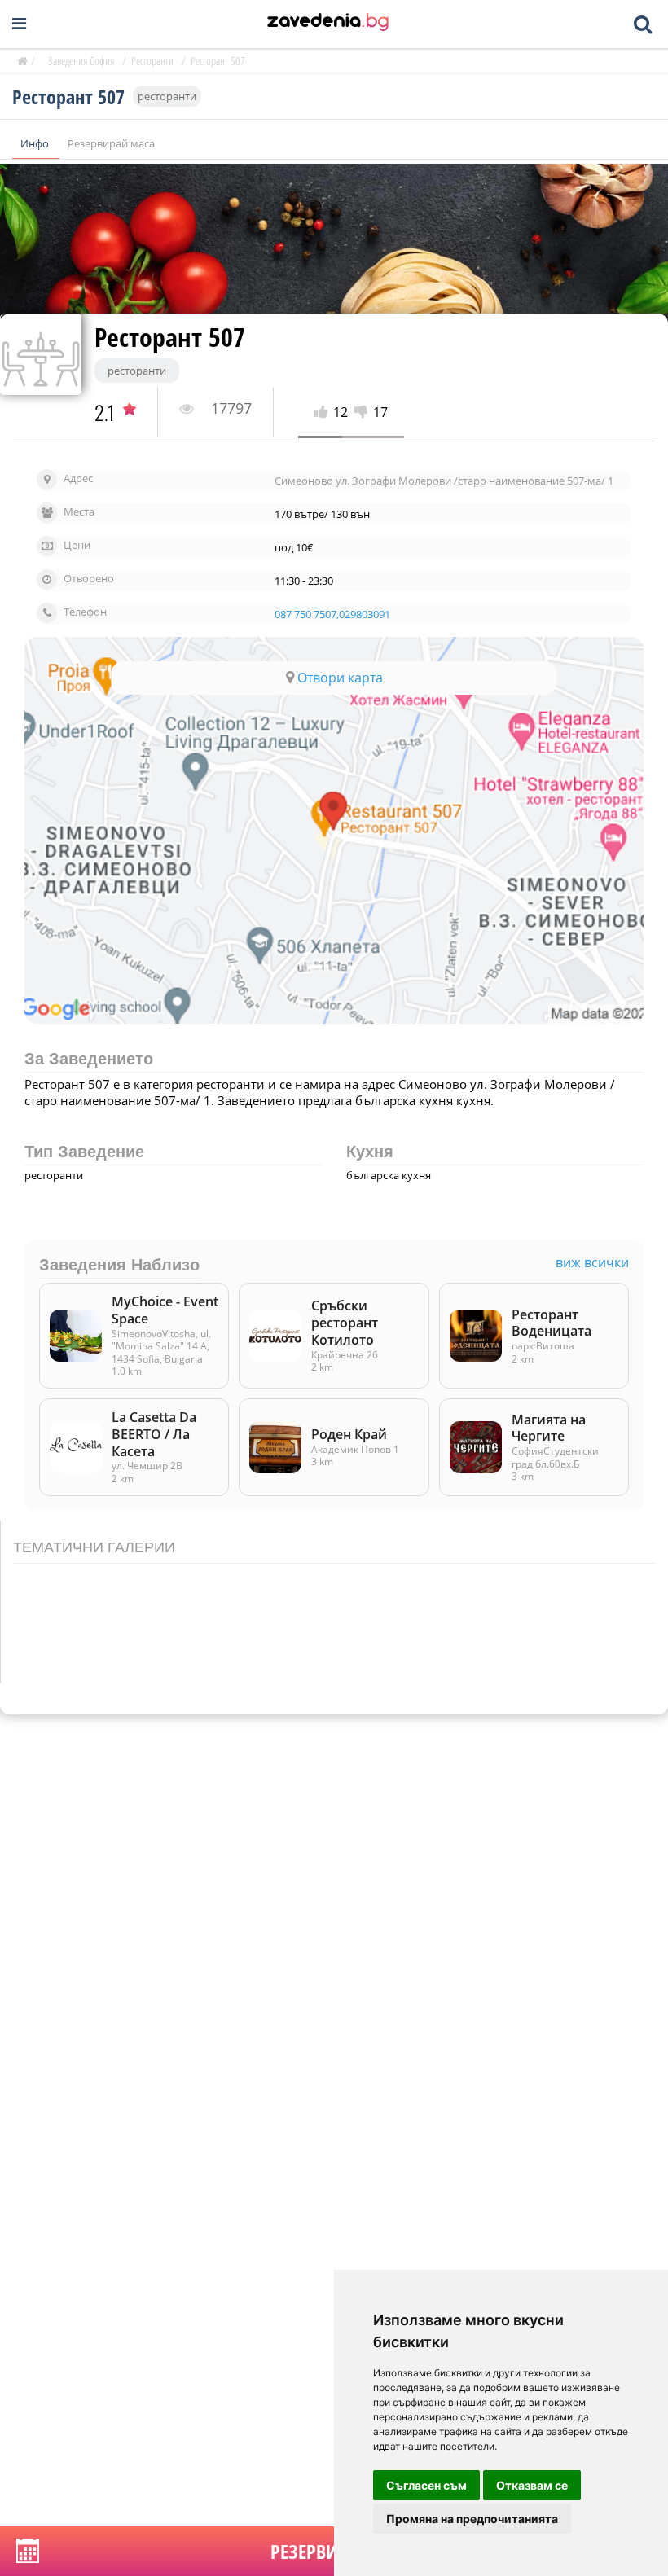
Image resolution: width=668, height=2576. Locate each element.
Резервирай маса (111, 143)
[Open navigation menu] (19, 24)
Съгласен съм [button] (426, 2485)
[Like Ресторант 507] (324, 413)
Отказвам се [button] (532, 2485)
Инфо (36, 143)
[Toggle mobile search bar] (643, 24)
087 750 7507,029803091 (332, 614)
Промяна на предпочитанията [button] (472, 2519)
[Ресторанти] (328, 24)
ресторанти (167, 96)
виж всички (592, 1263)
